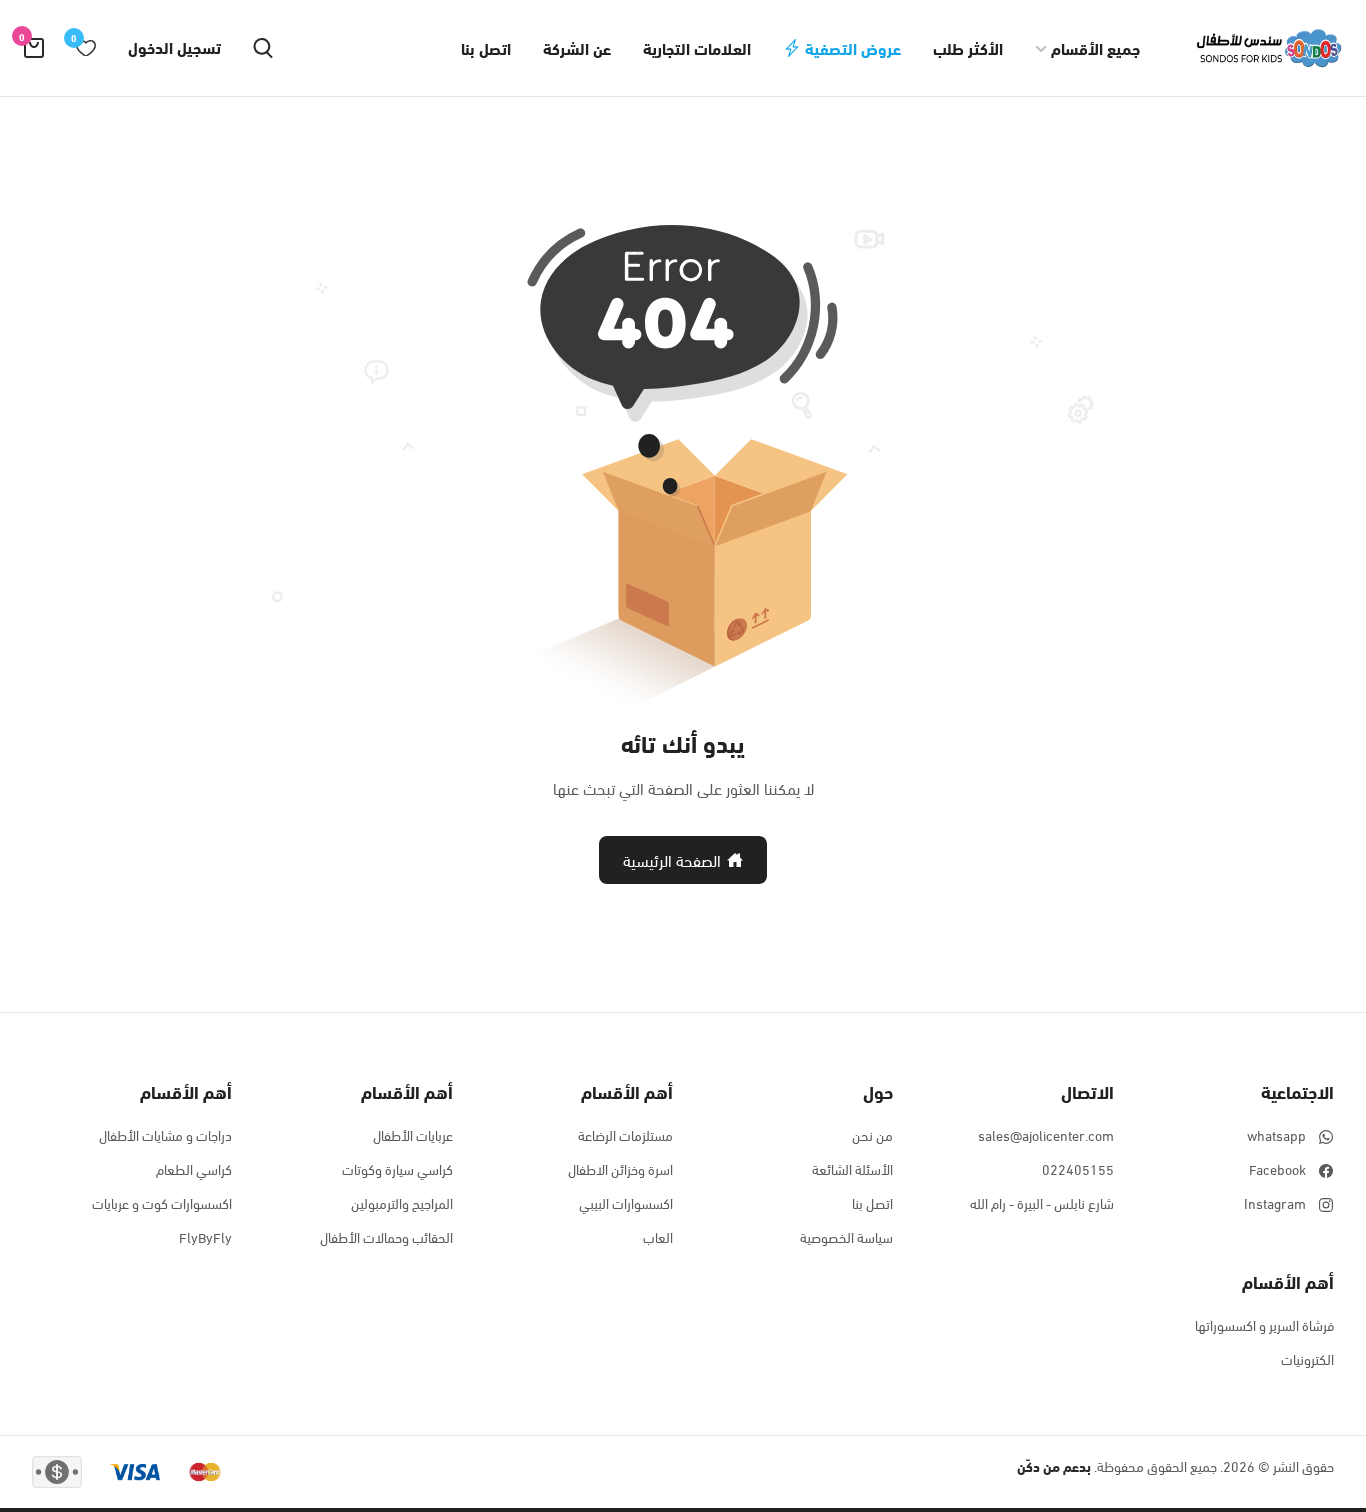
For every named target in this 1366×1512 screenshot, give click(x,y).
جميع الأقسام (1095, 47)
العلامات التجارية (697, 47)
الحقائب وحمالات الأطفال (386, 1237)
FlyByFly (205, 1237)
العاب (658, 1237)
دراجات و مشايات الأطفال (165, 1135)
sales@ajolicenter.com (1046, 1135)
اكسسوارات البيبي (626, 1203)
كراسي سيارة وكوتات (397, 1169)
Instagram (1275, 1203)
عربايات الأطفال (413, 1135)
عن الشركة (577, 47)
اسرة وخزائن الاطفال (620, 1169)
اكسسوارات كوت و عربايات (162, 1203)
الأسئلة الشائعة (852, 1169)
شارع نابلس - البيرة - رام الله (1042, 1203)
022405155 (1078, 1169)
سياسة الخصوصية (846, 1237)
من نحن (872, 1135)
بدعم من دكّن (1054, 1466)
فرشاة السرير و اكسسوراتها (1264, 1325)
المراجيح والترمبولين (402, 1203)
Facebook (1277, 1169)
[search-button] (263, 48)
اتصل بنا (486, 47)
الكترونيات (1307, 1359)
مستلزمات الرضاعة (625, 1135)
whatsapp (1276, 1135)
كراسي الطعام (194, 1169)
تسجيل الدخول (174, 47)
